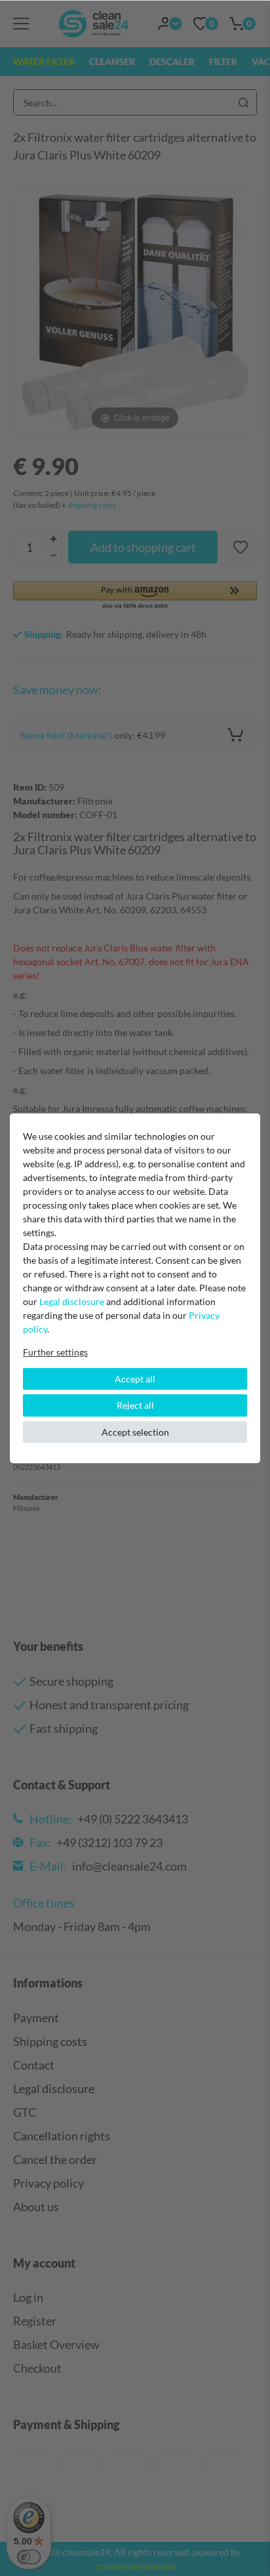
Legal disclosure (72, 1301)
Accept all (135, 1379)
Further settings (55, 1352)
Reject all (135, 1405)
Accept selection (135, 1432)
